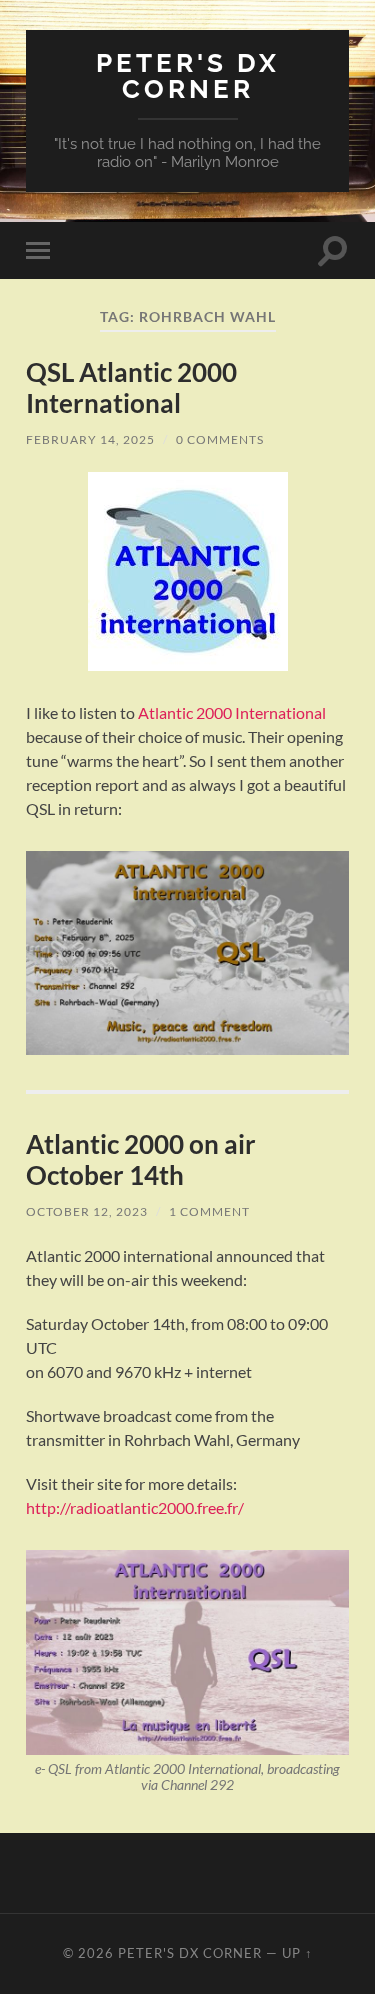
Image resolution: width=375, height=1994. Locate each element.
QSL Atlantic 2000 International (131, 388)
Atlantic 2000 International (232, 712)
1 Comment (209, 1211)
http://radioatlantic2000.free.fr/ (135, 1507)
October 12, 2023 (87, 1211)
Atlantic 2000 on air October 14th (141, 1160)
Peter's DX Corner (188, 75)
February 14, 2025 (90, 439)
